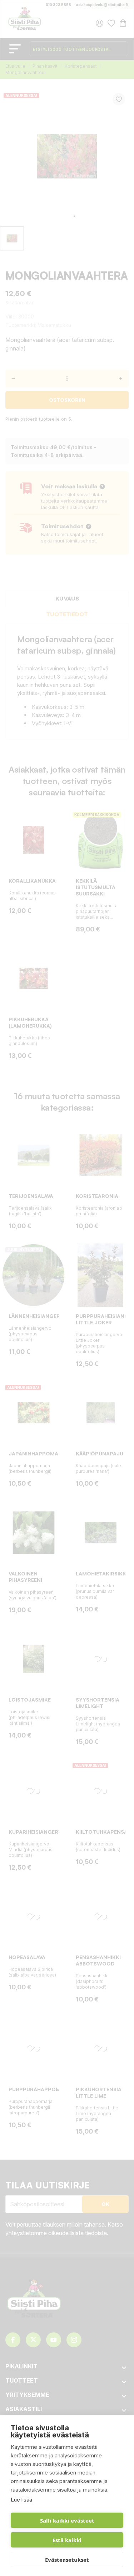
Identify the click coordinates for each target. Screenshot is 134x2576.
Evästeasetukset (67, 2560)
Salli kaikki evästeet (67, 2520)
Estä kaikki (67, 2540)
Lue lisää (21, 2500)
